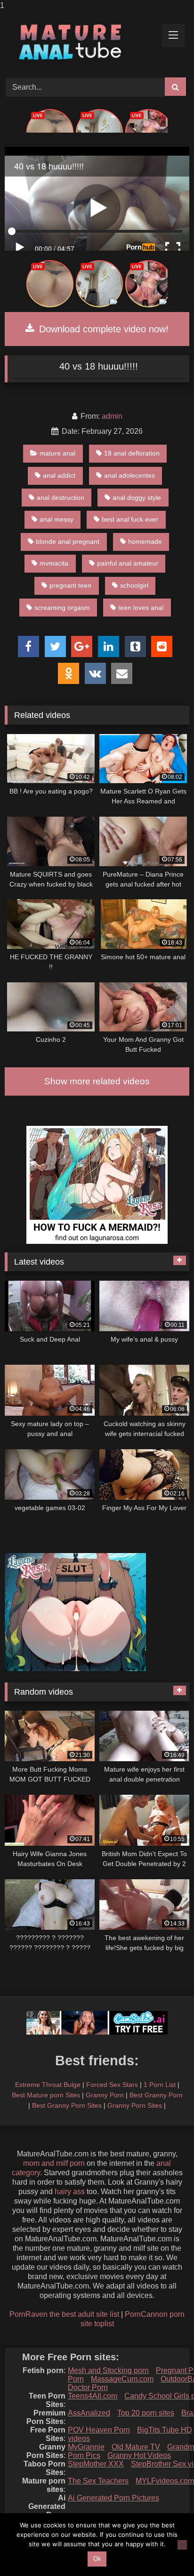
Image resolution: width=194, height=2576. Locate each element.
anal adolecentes (129, 475)
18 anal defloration (132, 453)
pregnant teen (70, 585)
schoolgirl (134, 585)
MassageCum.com (122, 2379)
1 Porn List (160, 2085)
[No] (182, 2545)
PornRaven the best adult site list (64, 2314)
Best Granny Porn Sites (67, 2105)
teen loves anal (141, 608)
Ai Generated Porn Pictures (113, 2498)
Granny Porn (105, 2095)
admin (112, 416)
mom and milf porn (54, 2163)
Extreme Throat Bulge (48, 2085)
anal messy (57, 519)
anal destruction (61, 498)
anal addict (59, 475)
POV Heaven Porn (99, 2430)
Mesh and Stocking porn (108, 2370)
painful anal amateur (128, 563)
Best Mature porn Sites (46, 2095)
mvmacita (54, 563)
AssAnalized (89, 2413)
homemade (145, 541)
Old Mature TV (136, 2447)
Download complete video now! (102, 329)
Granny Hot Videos (139, 2455)
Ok (97, 2559)
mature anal (57, 453)
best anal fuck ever (130, 519)
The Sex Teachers (98, 2481)
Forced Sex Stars (112, 2085)
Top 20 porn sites (146, 2413)
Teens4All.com (93, 2396)
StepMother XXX (96, 2464)
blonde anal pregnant (68, 541)
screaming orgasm (62, 608)
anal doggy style (137, 498)
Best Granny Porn (156, 2095)
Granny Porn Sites (135, 2105)
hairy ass (70, 2192)
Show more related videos (97, 1081)
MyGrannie (86, 2447)
